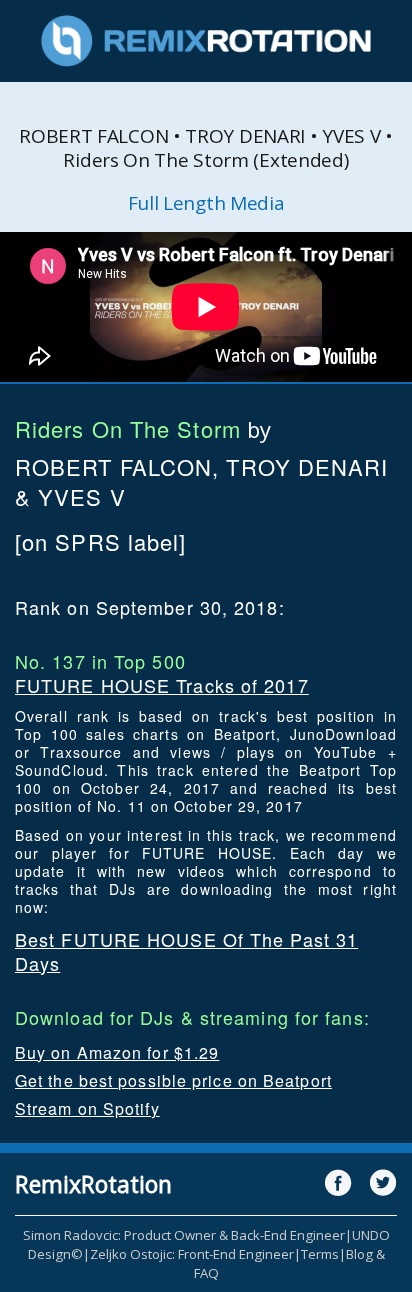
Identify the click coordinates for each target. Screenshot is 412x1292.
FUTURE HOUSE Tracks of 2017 (162, 685)
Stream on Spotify (87, 1108)
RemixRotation (93, 1184)
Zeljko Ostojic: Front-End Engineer (192, 1254)
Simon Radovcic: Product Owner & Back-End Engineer (184, 1235)
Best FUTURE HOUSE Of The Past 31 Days (186, 951)
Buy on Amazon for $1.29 (117, 1052)
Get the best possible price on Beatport (173, 1080)
